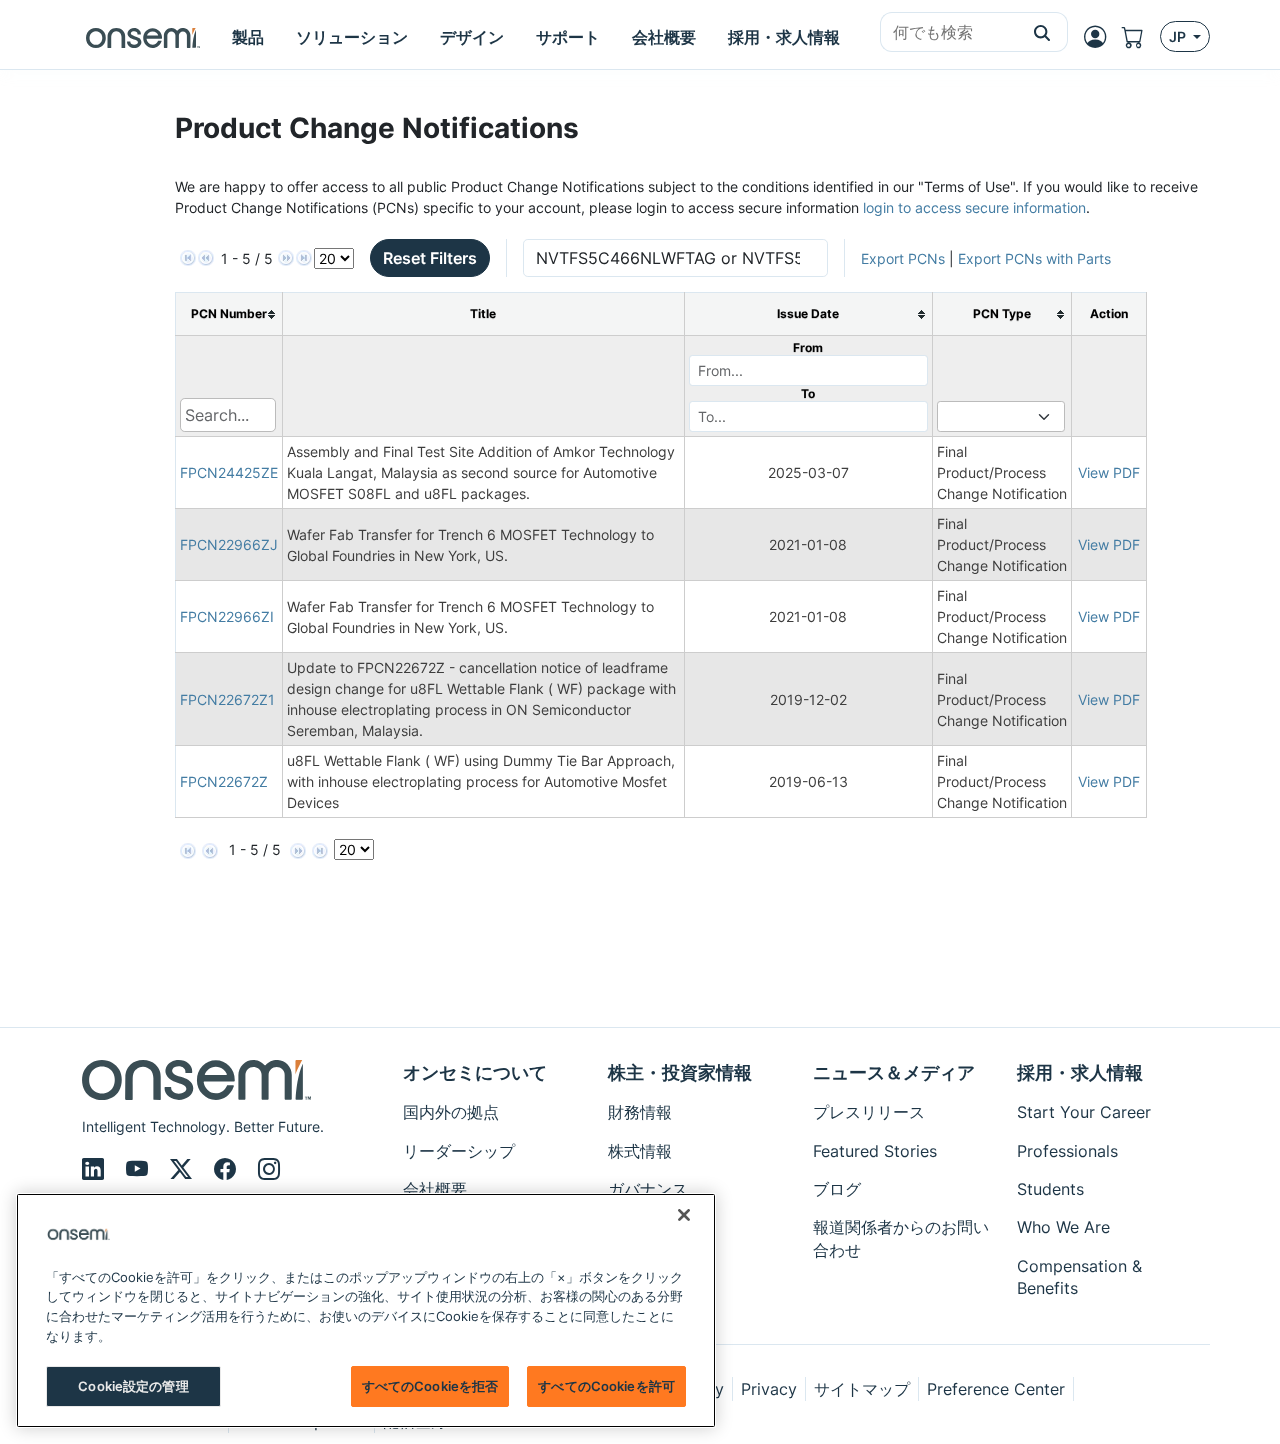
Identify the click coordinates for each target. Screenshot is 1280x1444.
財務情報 (640, 1112)
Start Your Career (1084, 1112)
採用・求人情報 (1080, 1072)
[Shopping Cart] (1141, 37)
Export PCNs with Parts (1034, 258)
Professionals (1067, 1151)
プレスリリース (869, 1112)
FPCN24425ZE (229, 472)
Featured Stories (875, 1151)
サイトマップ (862, 1389)
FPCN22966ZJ (229, 544)
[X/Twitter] (184, 1169)
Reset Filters (430, 258)
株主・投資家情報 (680, 1072)
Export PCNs (903, 258)
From (808, 347)
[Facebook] (228, 1169)
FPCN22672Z (224, 781)
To (808, 393)
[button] (1042, 32)
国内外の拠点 (451, 1112)
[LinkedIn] (96, 1169)
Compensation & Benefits (1079, 1277)
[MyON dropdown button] (1101, 37)
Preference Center (996, 1389)
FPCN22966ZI (227, 616)
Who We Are (1063, 1227)
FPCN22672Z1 (227, 699)
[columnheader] (229, 314)
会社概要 (435, 1189)
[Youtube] (140, 1169)
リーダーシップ (459, 1151)
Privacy (769, 1389)
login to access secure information (974, 207)
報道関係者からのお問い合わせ (901, 1238)
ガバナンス (648, 1189)
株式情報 (640, 1151)
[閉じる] (684, 1215)
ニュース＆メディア (894, 1072)
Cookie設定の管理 (133, 1386)
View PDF (1109, 472)
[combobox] (949, 33)
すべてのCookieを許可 (606, 1386)
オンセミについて (475, 1072)
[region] (366, 1310)
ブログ (837, 1189)
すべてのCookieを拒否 (430, 1386)
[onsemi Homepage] (143, 37)
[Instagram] (269, 1169)
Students (1050, 1189)
